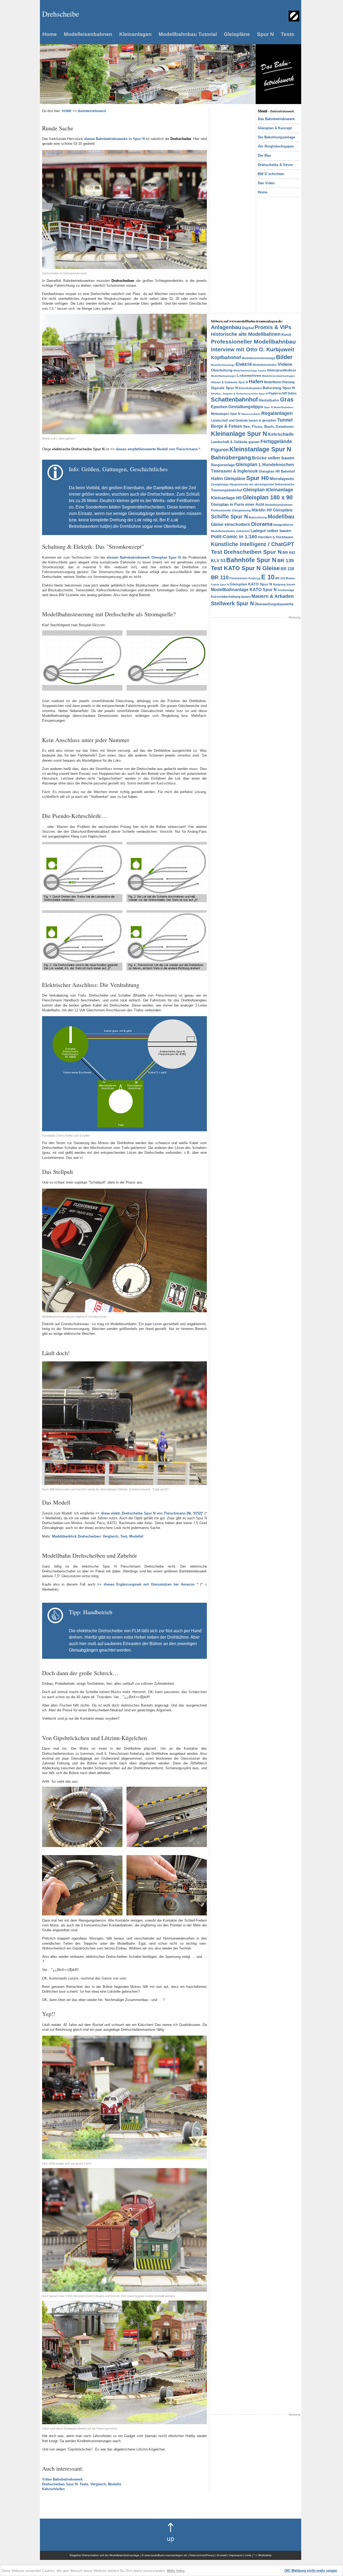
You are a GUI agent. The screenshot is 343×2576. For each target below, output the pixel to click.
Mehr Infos (176, 2571)
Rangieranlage (223, 465)
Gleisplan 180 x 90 (268, 497)
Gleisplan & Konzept (275, 128)
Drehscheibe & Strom (275, 165)
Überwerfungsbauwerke (274, 604)
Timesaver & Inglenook (234, 471)
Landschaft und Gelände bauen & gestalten (244, 421)
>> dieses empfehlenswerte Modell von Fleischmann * (155, 449)
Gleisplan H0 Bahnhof (277, 471)
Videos (285, 364)
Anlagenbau (226, 327)
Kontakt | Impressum (230, 2555)
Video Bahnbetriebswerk (62, 2479)
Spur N (265, 34)
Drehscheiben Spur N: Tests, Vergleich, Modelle (82, 2484)
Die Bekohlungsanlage (276, 137)
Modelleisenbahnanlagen (278, 376)
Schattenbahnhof (234, 399)
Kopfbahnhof (226, 358)
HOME (67, 111)
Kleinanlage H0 (226, 498)
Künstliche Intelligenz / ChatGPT (252, 544)
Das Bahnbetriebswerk (276, 119)
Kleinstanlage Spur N (260, 449)
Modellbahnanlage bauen (250, 371)
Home (50, 34)
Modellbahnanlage (223, 365)
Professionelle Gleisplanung (231, 510)
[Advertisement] (232, 189)
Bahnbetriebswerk (92, 111)
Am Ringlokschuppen (276, 146)
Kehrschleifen (53, 2489)
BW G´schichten (271, 174)
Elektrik (244, 364)
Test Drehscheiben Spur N (246, 552)
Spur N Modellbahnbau (279, 407)
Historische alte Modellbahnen (246, 334)
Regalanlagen (277, 413)
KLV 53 (218, 561)
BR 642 (289, 552)
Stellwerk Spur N (232, 603)
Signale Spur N (224, 388)
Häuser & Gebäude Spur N (229, 382)
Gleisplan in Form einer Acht (238, 504)
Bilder (284, 357)
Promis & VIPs (273, 327)
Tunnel (285, 420)
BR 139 (286, 561)
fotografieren (283, 525)
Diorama (262, 524)
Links (248, 2555)
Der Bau (264, 155)
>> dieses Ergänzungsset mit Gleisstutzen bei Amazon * (148, 1584)
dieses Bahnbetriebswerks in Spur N (114, 139)
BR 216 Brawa (285, 578)
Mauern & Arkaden (273, 596)
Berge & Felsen (227, 426)
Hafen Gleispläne (228, 479)
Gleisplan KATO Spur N (251, 584)
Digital (248, 328)
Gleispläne (237, 34)
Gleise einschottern (231, 524)
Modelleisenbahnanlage (258, 358)
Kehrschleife (281, 434)
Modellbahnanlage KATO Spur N (244, 590)
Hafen (256, 382)
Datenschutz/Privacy (202, 2555)
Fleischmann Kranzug (245, 578)
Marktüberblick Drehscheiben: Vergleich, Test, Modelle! (98, 1536)
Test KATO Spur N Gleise (245, 568)
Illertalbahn (269, 400)
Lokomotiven (249, 375)
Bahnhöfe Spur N (251, 560)
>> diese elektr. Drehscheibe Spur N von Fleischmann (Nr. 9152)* (149, 1513)
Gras (287, 399)
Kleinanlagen (135, 34)
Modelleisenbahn (265, 365)
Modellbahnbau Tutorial (188, 34)
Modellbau (281, 517)
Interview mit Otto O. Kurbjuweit (253, 349)
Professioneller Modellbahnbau (253, 342)
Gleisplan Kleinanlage (268, 490)
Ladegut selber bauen (271, 531)
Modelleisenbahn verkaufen (230, 531)
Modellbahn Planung (279, 382)
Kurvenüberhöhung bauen (231, 597)
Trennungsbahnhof (227, 490)
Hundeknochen (278, 465)
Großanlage (286, 590)
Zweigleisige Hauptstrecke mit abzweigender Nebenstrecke (253, 484)
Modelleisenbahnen (88, 34)
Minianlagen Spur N (226, 414)
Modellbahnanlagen (224, 376)
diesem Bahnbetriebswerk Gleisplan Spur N (144, 557)
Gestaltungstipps (246, 407)
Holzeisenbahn (251, 414)
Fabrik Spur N (220, 585)
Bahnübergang (231, 457)
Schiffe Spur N (229, 517)
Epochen (219, 407)
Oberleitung (222, 370)
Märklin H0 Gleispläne (272, 510)
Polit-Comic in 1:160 (234, 537)
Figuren (220, 450)
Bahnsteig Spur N (279, 388)
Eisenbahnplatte (250, 388)
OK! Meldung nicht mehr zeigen (311, 2571)
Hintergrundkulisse (282, 370)
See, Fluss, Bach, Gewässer (268, 426)
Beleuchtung (258, 517)
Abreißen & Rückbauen (275, 537)
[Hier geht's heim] (294, 20)
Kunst (286, 335)
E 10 (268, 577)
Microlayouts (282, 479)
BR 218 (287, 569)
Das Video (266, 183)
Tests (288, 34)
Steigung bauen (284, 584)
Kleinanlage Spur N (239, 434)
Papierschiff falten (282, 393)
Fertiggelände (276, 441)
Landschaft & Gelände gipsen (235, 442)
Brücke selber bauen (273, 458)
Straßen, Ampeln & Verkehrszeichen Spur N (239, 394)
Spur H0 (258, 478)
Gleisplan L (249, 465)
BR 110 (220, 577)
